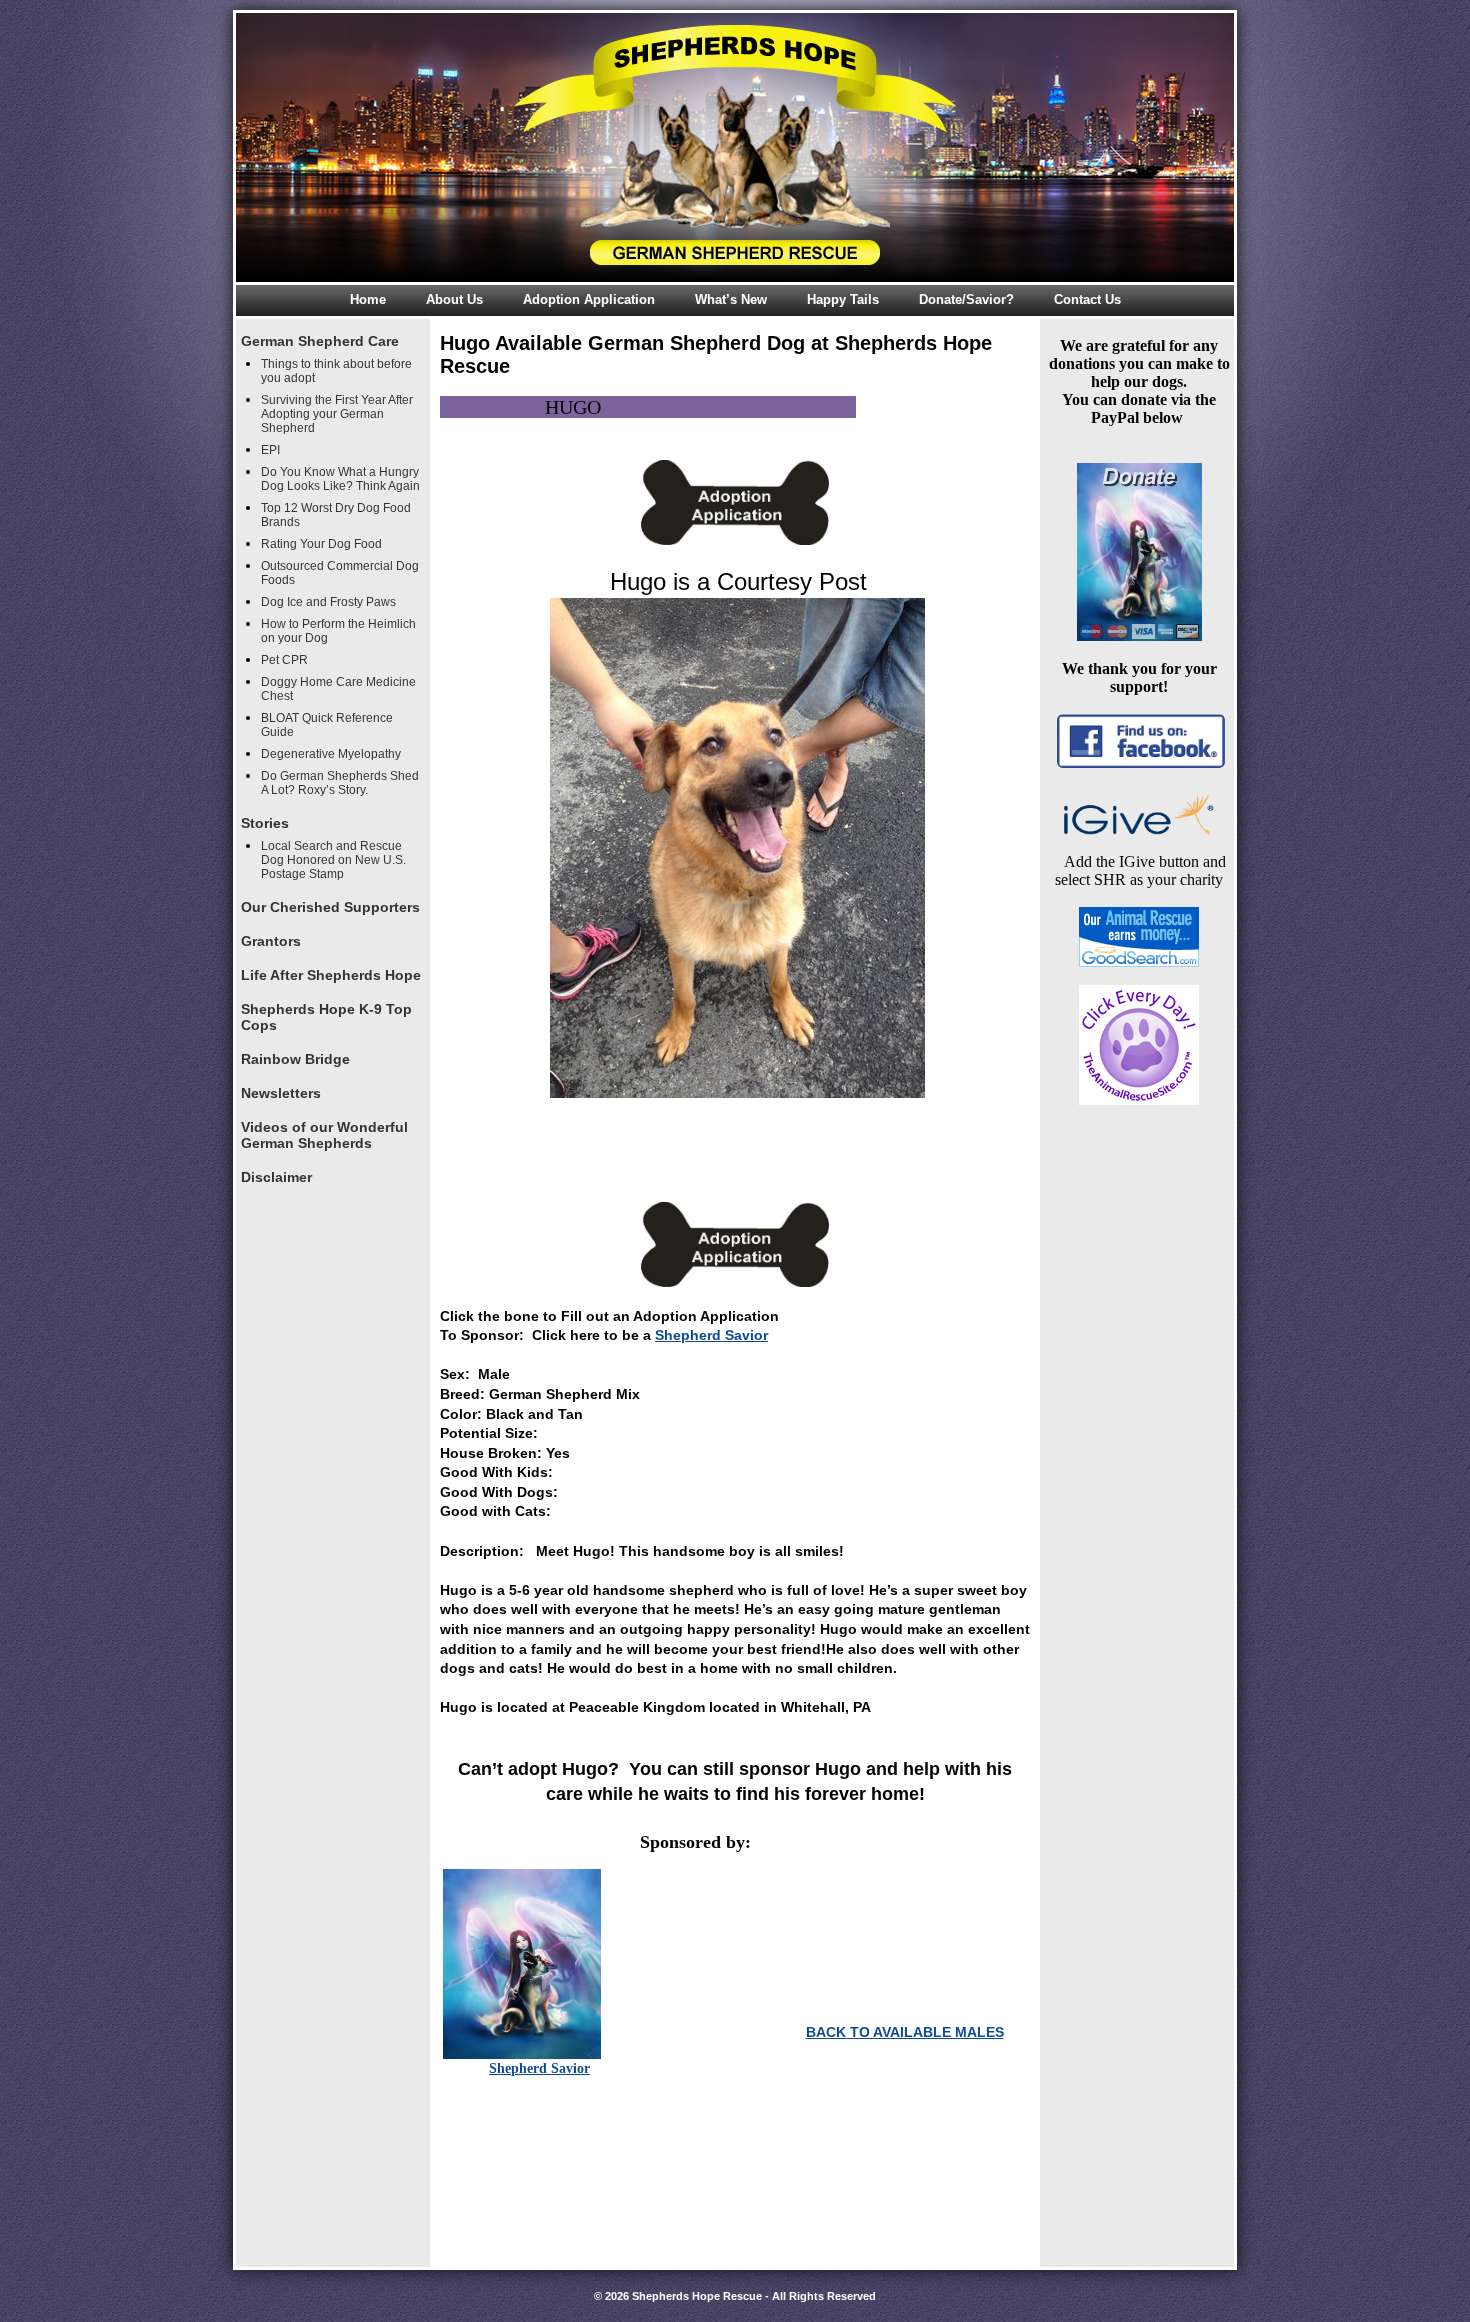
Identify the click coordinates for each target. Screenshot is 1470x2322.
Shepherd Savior (711, 1335)
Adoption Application (589, 299)
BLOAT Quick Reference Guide (327, 725)
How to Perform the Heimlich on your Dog (338, 631)
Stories (265, 823)
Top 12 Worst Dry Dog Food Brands (336, 515)
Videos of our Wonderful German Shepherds (324, 1135)
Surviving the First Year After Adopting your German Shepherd (337, 414)
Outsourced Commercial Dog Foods (340, 573)
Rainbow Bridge (295, 1059)
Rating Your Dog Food (321, 544)
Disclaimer (276, 1177)
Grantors (271, 941)
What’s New (731, 299)
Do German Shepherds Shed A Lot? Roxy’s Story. (340, 783)
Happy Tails (843, 299)
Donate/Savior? (966, 299)
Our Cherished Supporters (330, 907)
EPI (270, 450)
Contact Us (1087, 299)
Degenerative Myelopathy (331, 754)
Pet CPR (284, 660)
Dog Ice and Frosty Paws (328, 602)
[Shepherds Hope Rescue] (735, 147)
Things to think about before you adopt (336, 371)
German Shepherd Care (320, 341)
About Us (454, 299)
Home (368, 299)
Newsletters (281, 1093)
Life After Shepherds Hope (331, 975)
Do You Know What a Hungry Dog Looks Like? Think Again (340, 479)
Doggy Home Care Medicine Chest (338, 689)
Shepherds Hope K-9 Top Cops (326, 1017)
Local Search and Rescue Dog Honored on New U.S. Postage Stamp (333, 860)
